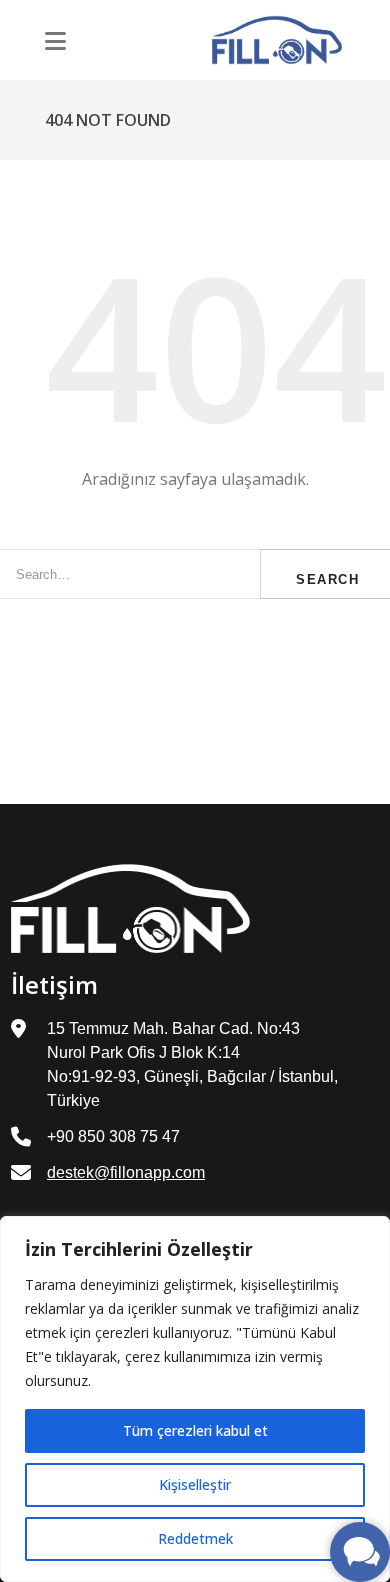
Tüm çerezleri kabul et (195, 1430)
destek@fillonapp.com (126, 1172)
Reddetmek (195, 1538)
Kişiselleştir (195, 1484)
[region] (195, 1399)
